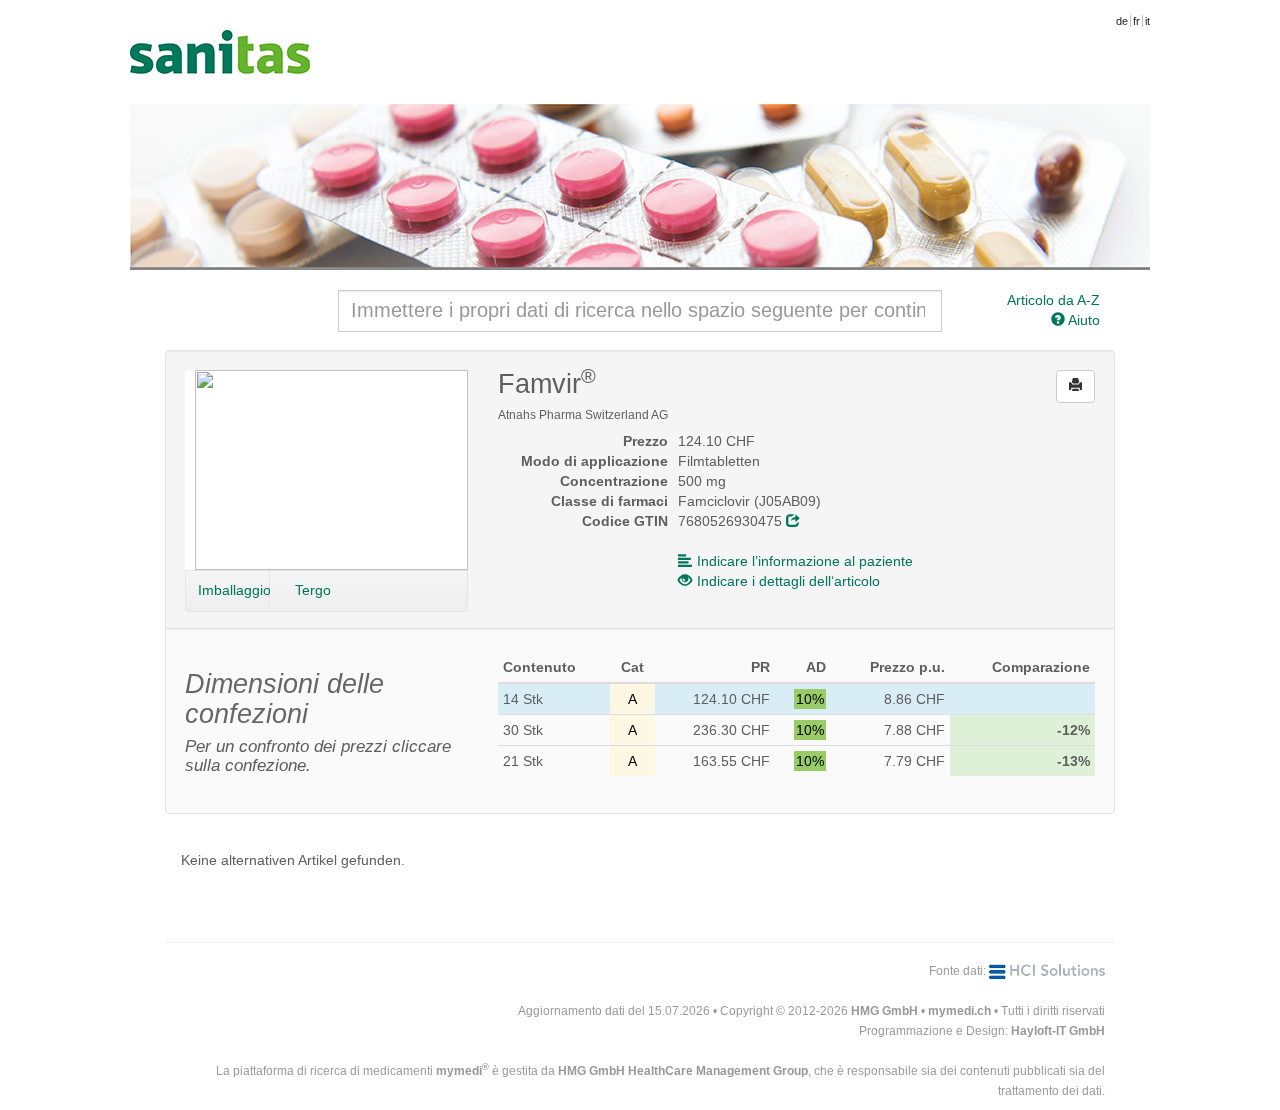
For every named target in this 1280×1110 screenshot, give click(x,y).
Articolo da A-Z (1053, 300)
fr (1136, 21)
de (1122, 21)
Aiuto (1082, 320)
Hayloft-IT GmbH (1058, 1031)
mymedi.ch (959, 1011)
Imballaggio (234, 590)
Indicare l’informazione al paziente (805, 561)
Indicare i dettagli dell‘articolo (788, 581)
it (1147, 21)
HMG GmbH (884, 1011)
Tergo (313, 590)
